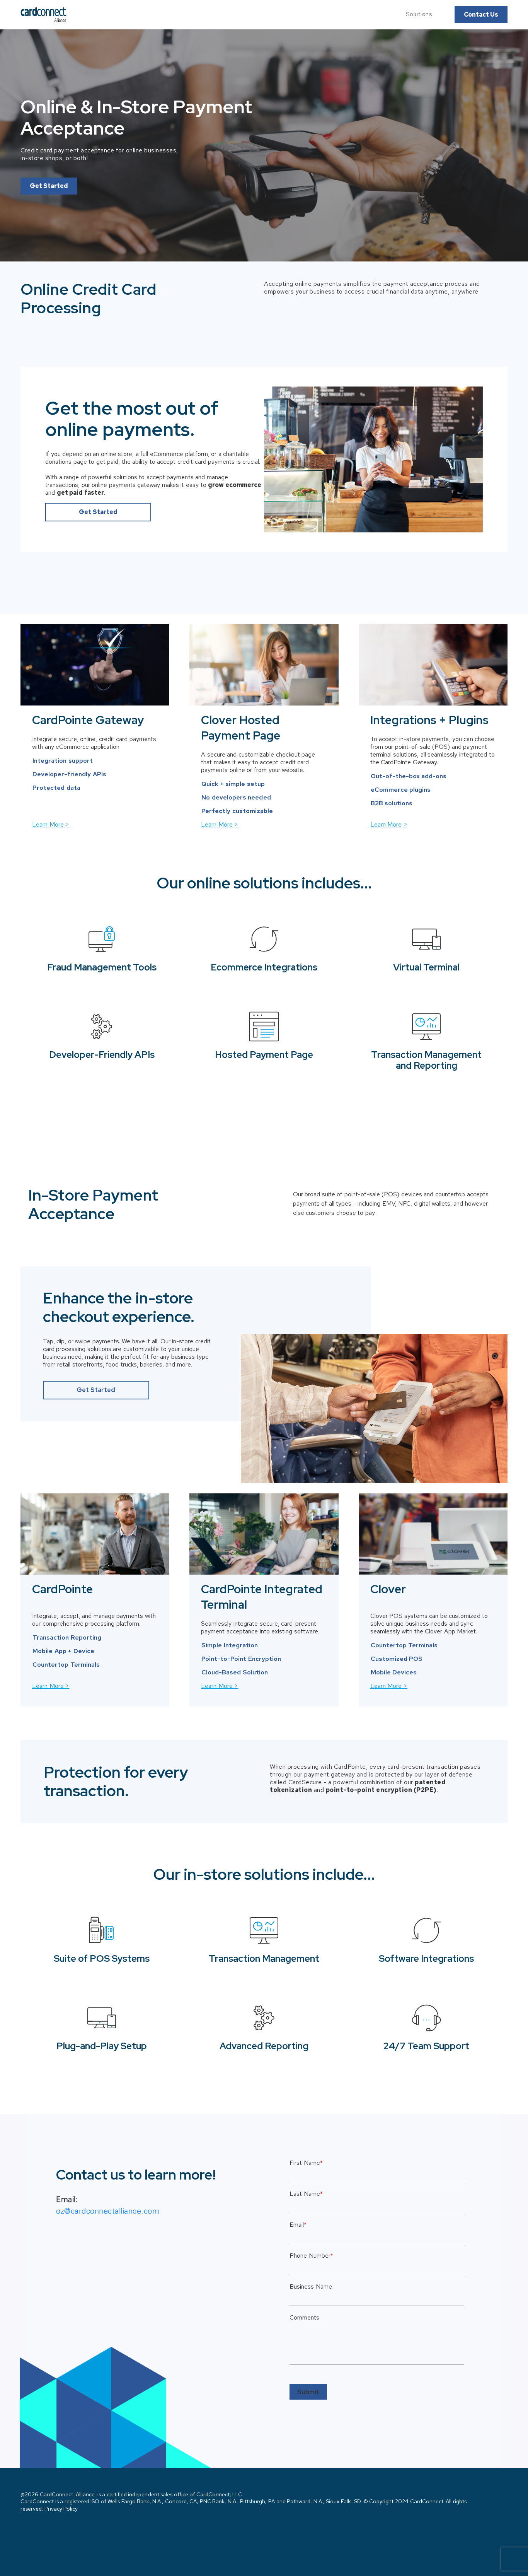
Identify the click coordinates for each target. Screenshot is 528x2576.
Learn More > (51, 824)
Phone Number (311, 2256)
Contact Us (481, 15)
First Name (306, 2163)
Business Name (311, 2287)
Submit (308, 2392)
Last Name (306, 2194)
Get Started (49, 186)
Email (298, 2225)
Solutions (419, 14)
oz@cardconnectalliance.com (108, 2211)
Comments (304, 2318)
